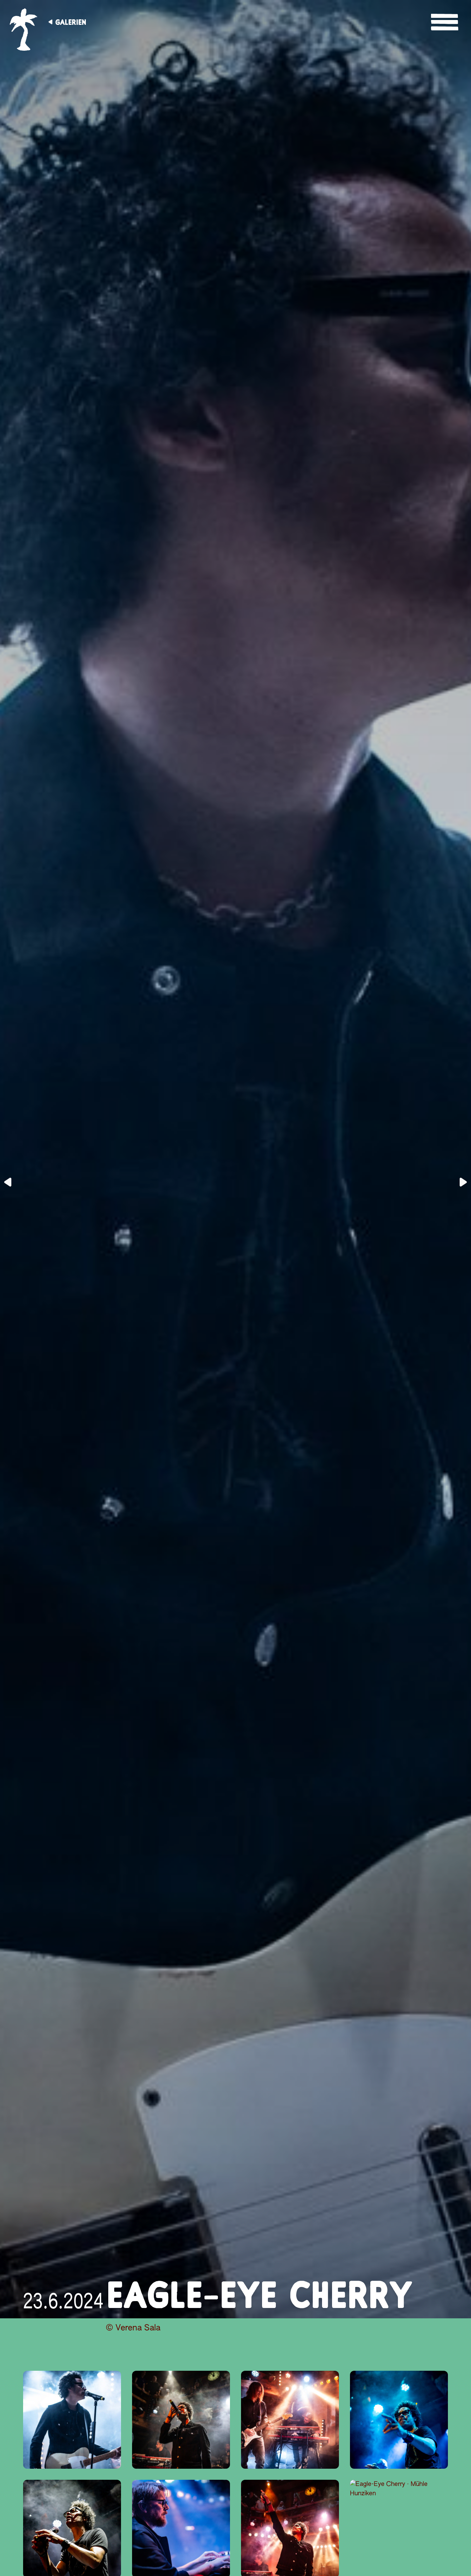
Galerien (71, 22)
